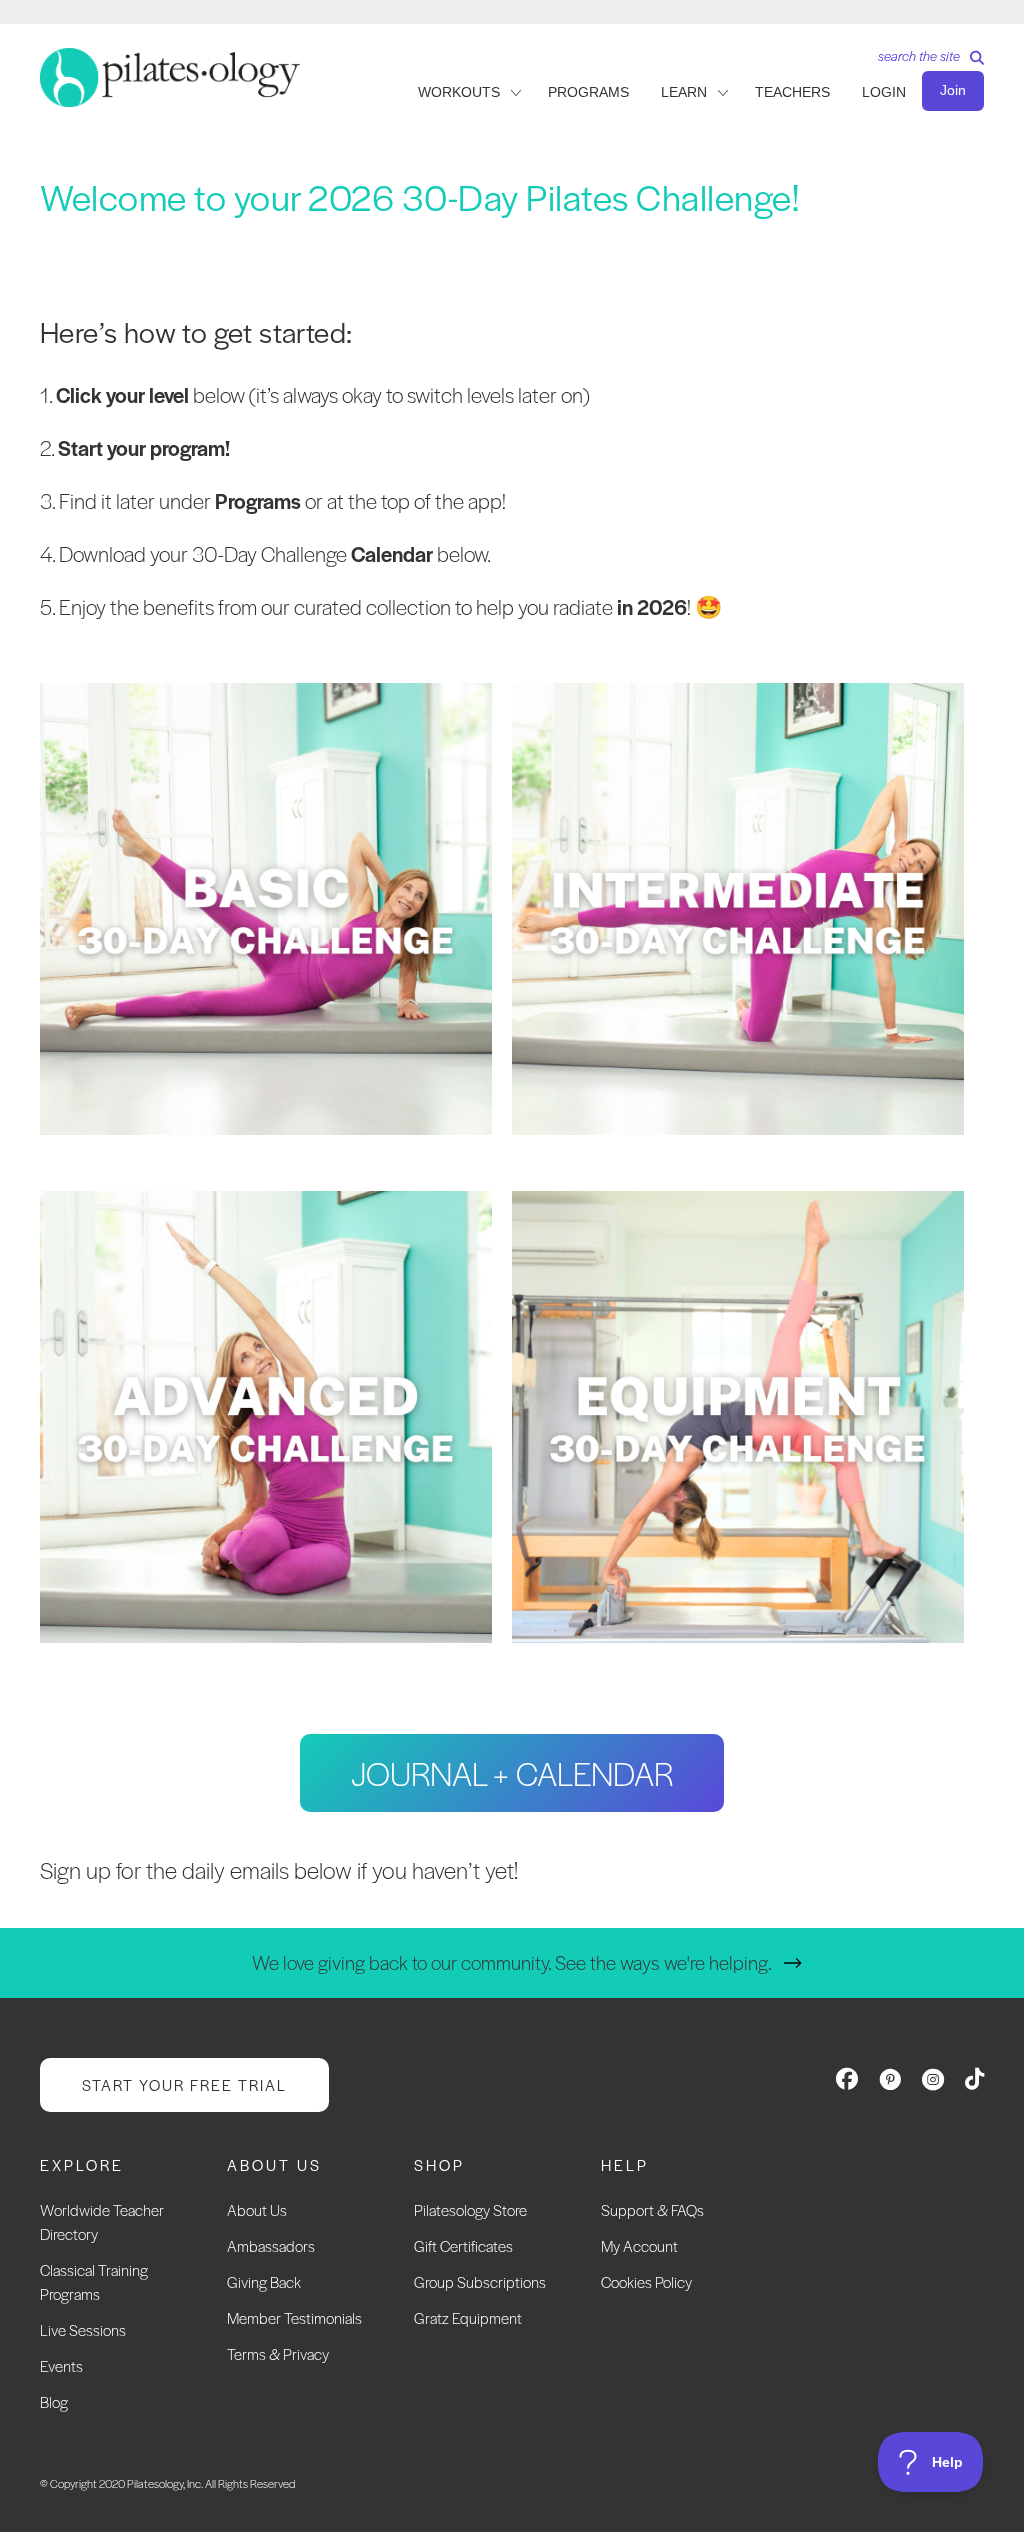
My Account (639, 2245)
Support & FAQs (652, 2209)
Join (953, 90)
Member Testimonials (294, 2317)
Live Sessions (83, 2329)
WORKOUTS (459, 92)
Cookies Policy (646, 2281)
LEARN (684, 92)
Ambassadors (271, 2245)
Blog (54, 2401)
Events (61, 2365)
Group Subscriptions (480, 2281)
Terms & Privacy (278, 2353)
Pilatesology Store (470, 2209)
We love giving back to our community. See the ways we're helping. (512, 1962)
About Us (257, 2209)
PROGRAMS (588, 92)
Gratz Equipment (468, 2317)
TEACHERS (792, 92)
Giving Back (264, 2281)
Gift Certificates (463, 2245)
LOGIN (884, 92)
